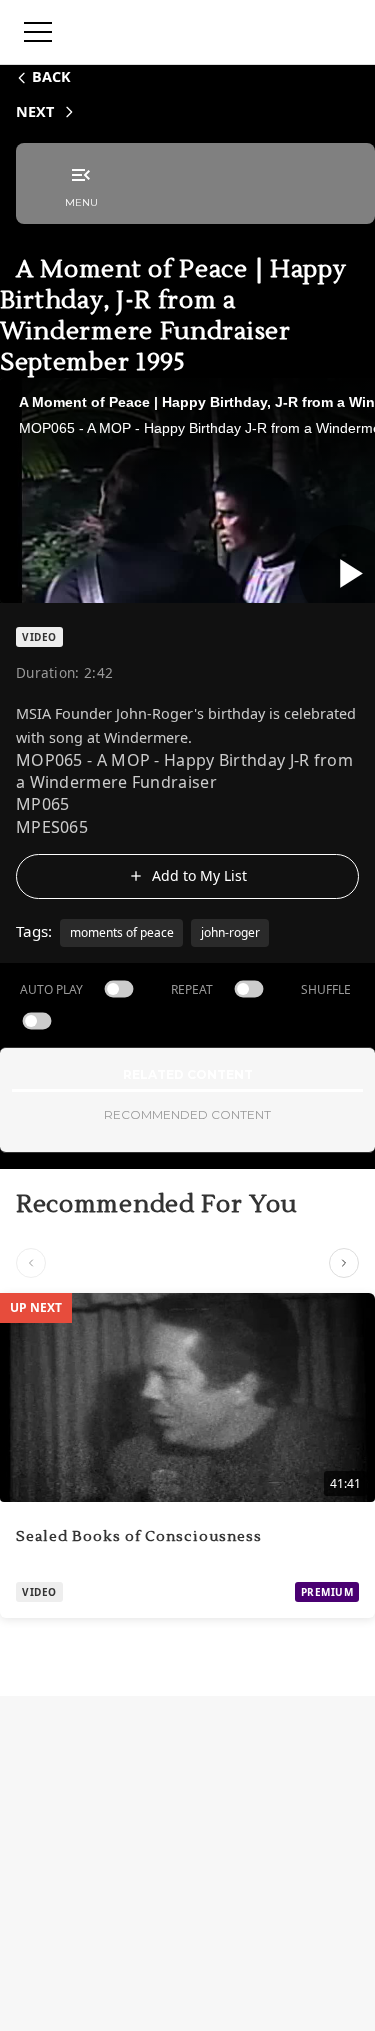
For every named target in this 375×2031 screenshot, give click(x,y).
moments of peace (122, 932)
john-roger (230, 932)
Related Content (188, 1074)
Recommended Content (187, 1114)
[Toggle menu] (38, 32)
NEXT (35, 111)
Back (51, 76)
